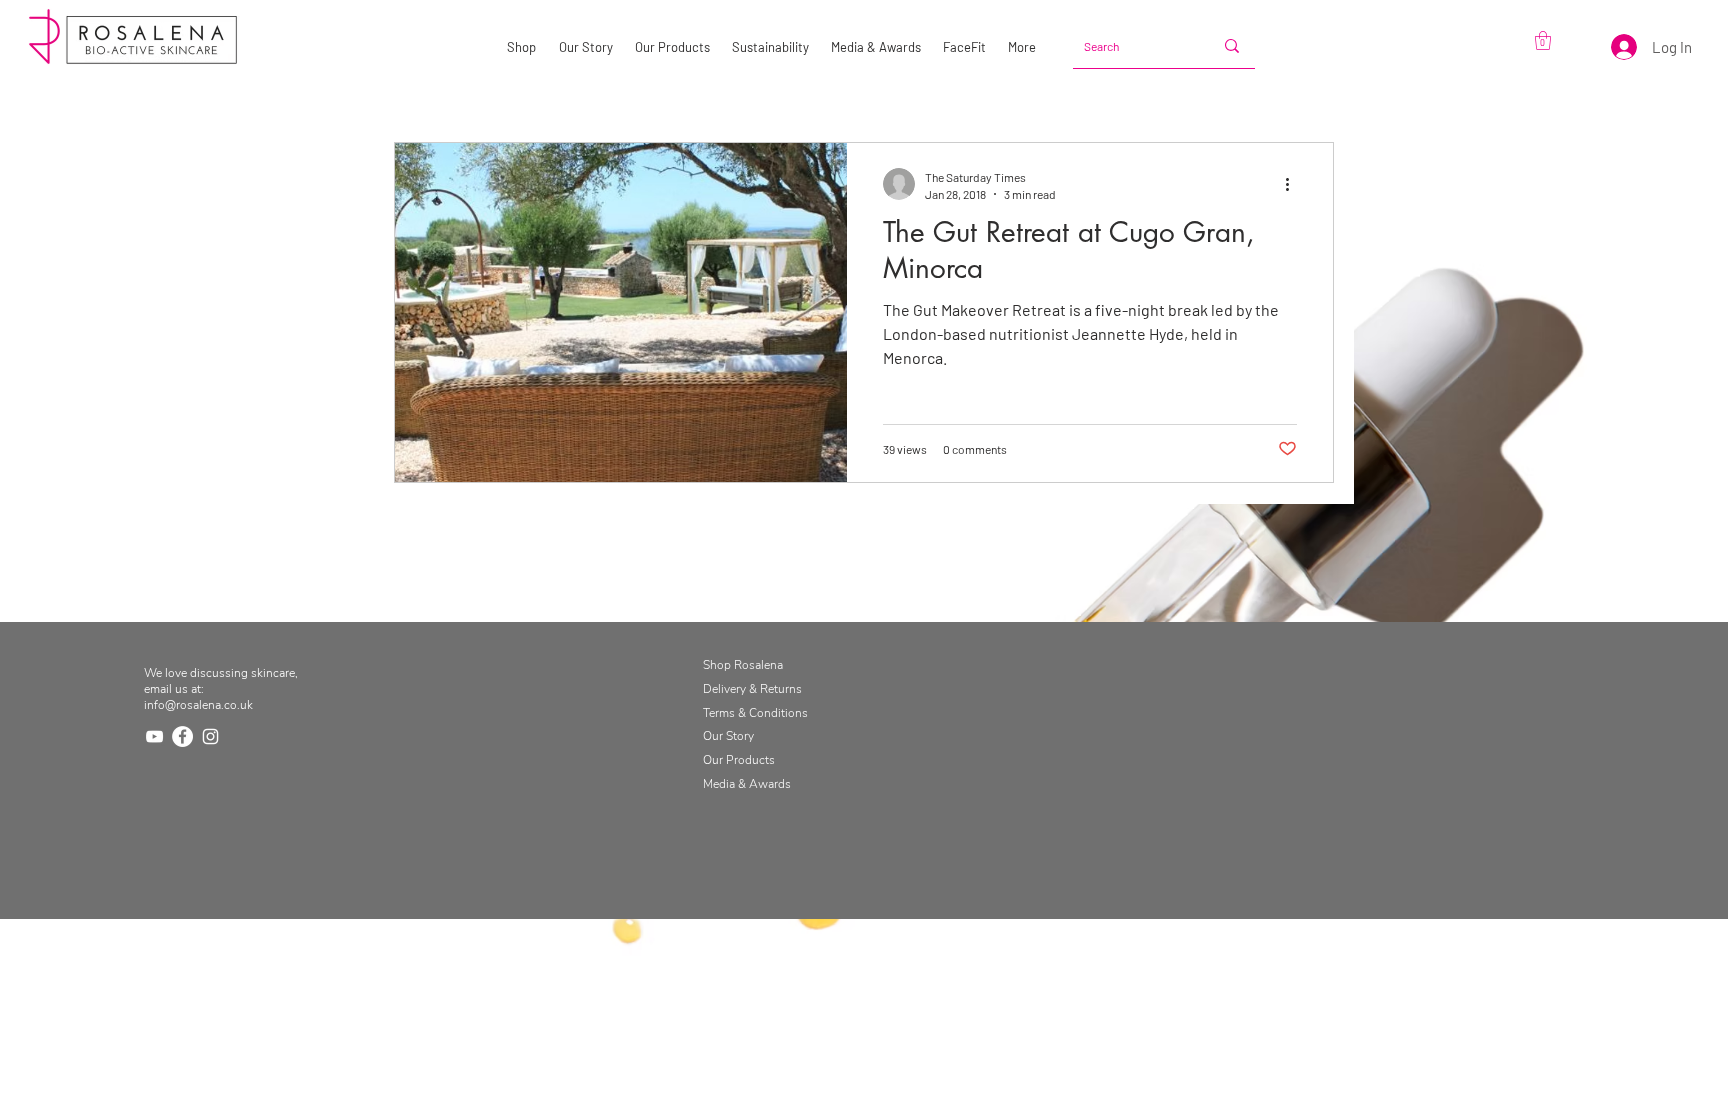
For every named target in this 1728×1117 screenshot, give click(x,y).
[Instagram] (210, 736)
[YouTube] (154, 736)
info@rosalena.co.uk (198, 705)
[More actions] (1294, 184)
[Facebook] (182, 736)
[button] (1543, 40)
